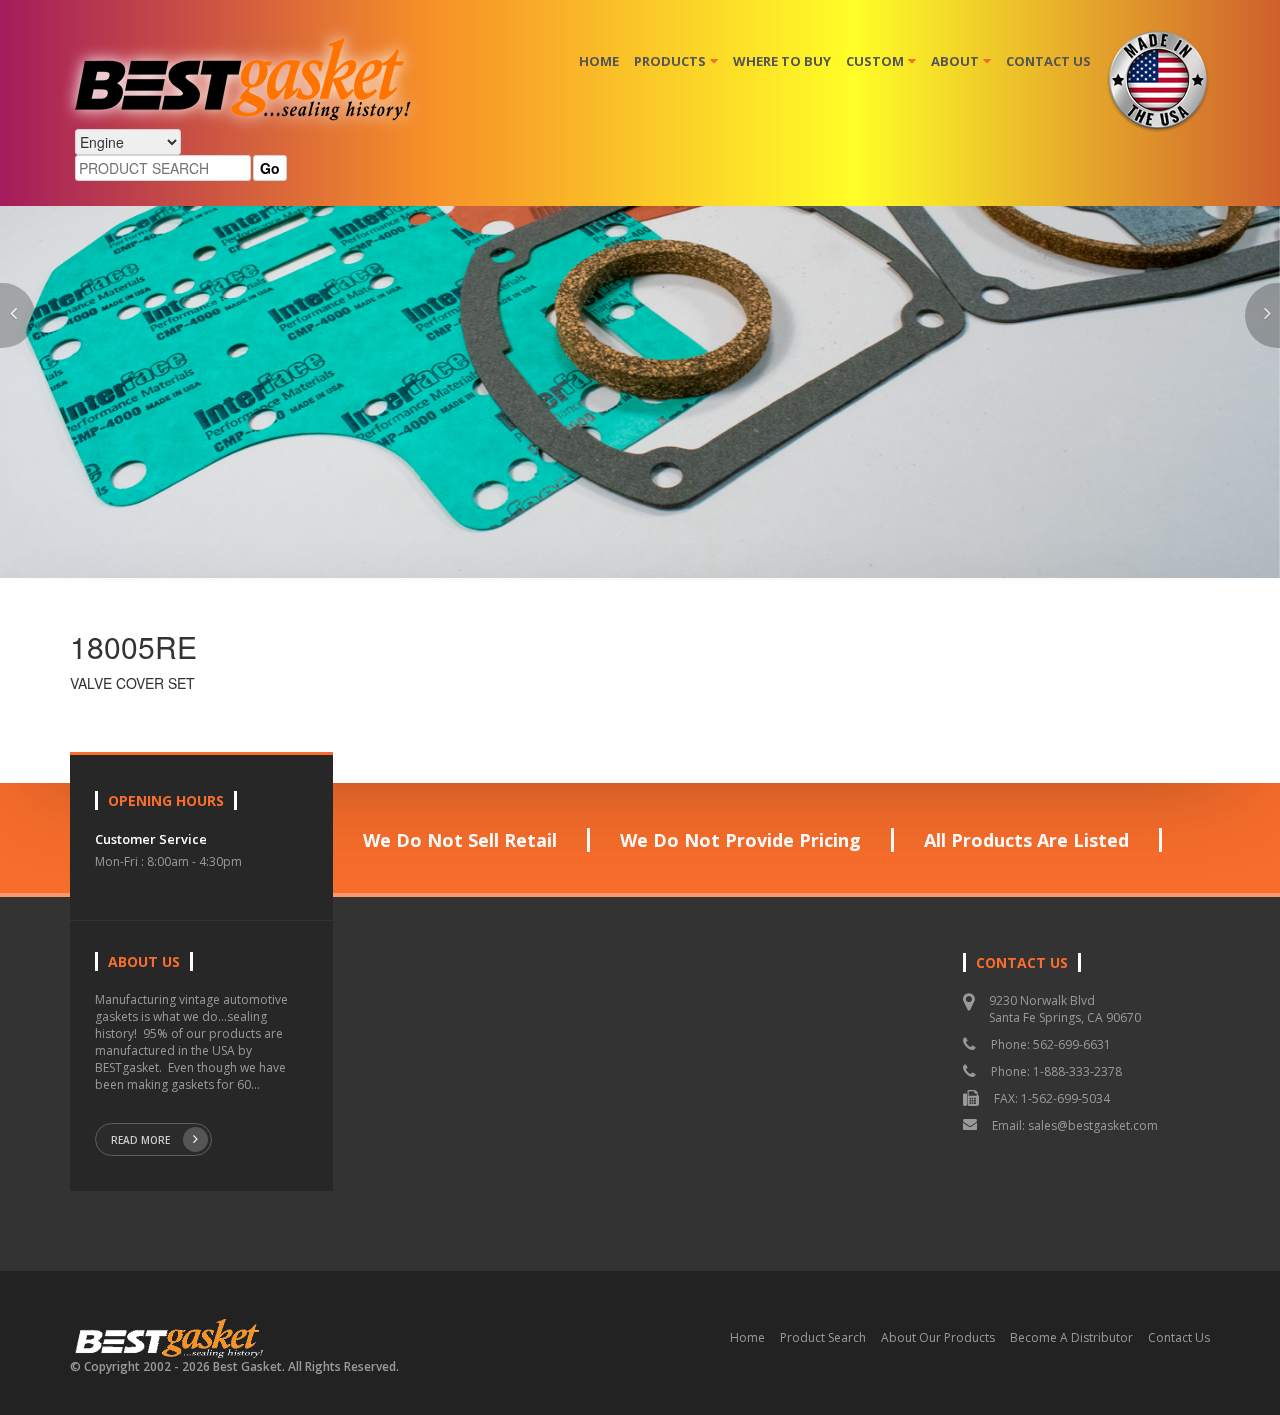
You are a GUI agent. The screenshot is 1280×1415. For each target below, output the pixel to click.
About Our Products (938, 1337)
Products (670, 61)
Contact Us (1048, 61)
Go (270, 168)
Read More (140, 1140)
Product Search (823, 1337)
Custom (875, 61)
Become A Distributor (1071, 1337)
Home (599, 61)
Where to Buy (782, 61)
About (955, 61)
